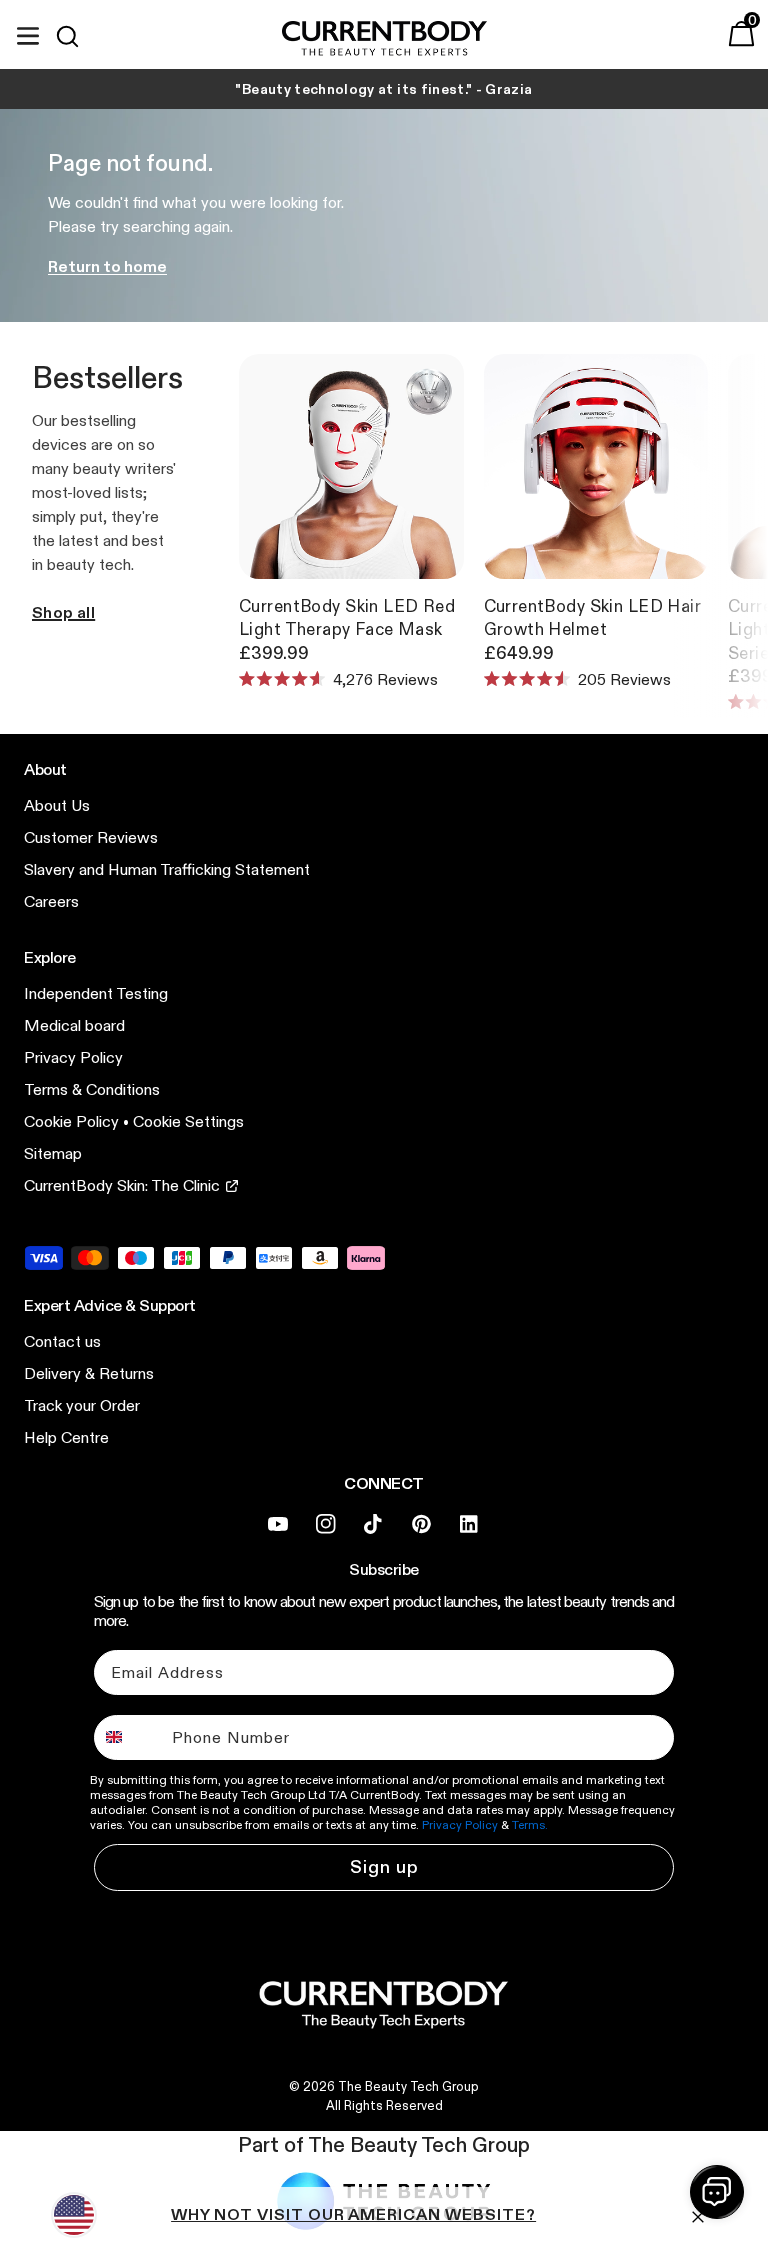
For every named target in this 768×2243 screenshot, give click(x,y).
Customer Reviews (91, 837)
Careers (51, 901)
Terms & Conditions (92, 1089)
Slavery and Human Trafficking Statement (167, 869)
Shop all (63, 612)
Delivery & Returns (89, 1373)
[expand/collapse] (28, 33)
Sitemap (53, 1153)
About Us (57, 805)
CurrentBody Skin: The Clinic (122, 1185)
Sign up (384, 1867)
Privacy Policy (73, 1057)
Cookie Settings (188, 1121)
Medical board (74, 1025)
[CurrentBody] (384, 39)
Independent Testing (96, 993)
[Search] (76, 36)
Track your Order (82, 1405)
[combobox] (128, 1737)
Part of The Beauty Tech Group (384, 2145)
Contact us (62, 1341)
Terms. (530, 1824)
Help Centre (66, 1437)
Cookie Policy (71, 1121)
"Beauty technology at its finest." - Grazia (383, 89)
